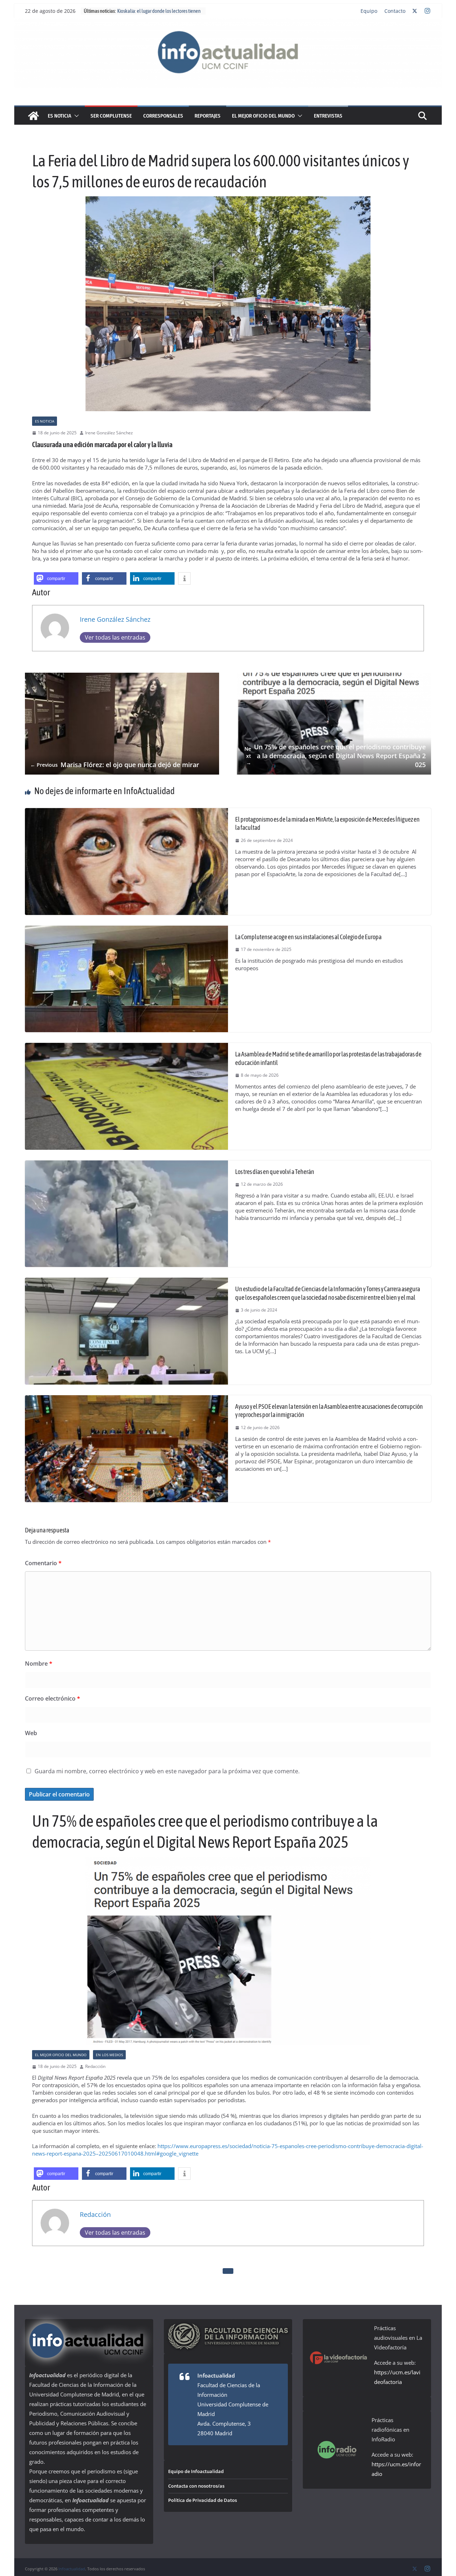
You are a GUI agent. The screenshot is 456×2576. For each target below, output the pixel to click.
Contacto (395, 11)
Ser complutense (111, 116)
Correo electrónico (53, 1698)
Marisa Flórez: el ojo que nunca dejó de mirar (115, 765)
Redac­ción (95, 2214)
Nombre (39, 1664)
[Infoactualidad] (228, 22)
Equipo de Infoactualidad (196, 2471)
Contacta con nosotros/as (196, 2486)
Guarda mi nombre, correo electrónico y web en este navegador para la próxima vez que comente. (167, 1771)
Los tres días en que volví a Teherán (275, 1172)
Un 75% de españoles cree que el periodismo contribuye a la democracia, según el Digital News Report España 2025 (335, 756)
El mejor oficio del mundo (263, 116)
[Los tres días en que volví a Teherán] (126, 1164)
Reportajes (208, 116)
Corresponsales (163, 116)
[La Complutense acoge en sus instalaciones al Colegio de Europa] (126, 929)
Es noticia (59, 116)
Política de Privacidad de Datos (203, 2500)
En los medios (109, 2055)
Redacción (95, 2067)
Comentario (43, 1563)
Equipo (369, 11)
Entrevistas (328, 116)
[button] (75, 116)
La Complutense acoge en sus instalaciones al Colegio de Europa (309, 937)
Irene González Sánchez (109, 433)
